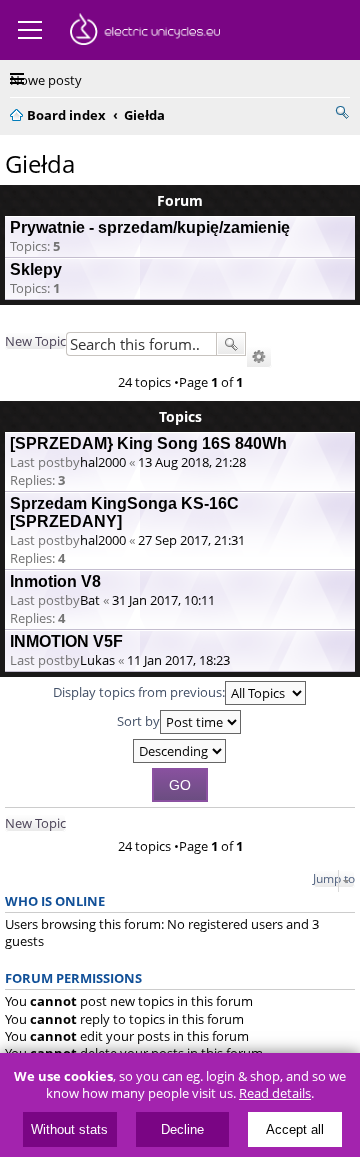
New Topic (35, 341)
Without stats (69, 1129)
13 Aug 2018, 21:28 (192, 462)
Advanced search (259, 357)
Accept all (295, 1129)
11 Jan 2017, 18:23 (178, 660)
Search (231, 344)
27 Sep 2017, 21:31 (191, 540)
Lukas (97, 660)
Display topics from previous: (139, 692)
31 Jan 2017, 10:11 (163, 600)
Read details (275, 1093)
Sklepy (36, 269)
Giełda (40, 163)
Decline (182, 1129)
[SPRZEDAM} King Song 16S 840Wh (148, 443)
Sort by (138, 721)
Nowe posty (46, 80)
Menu (30, 30)
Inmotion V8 (55, 581)
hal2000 (103, 462)
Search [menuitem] (342, 112)
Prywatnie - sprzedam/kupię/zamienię (150, 227)
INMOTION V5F (66, 641)
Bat (90, 600)
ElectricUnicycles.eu (145, 32)
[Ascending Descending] (180, 751)
